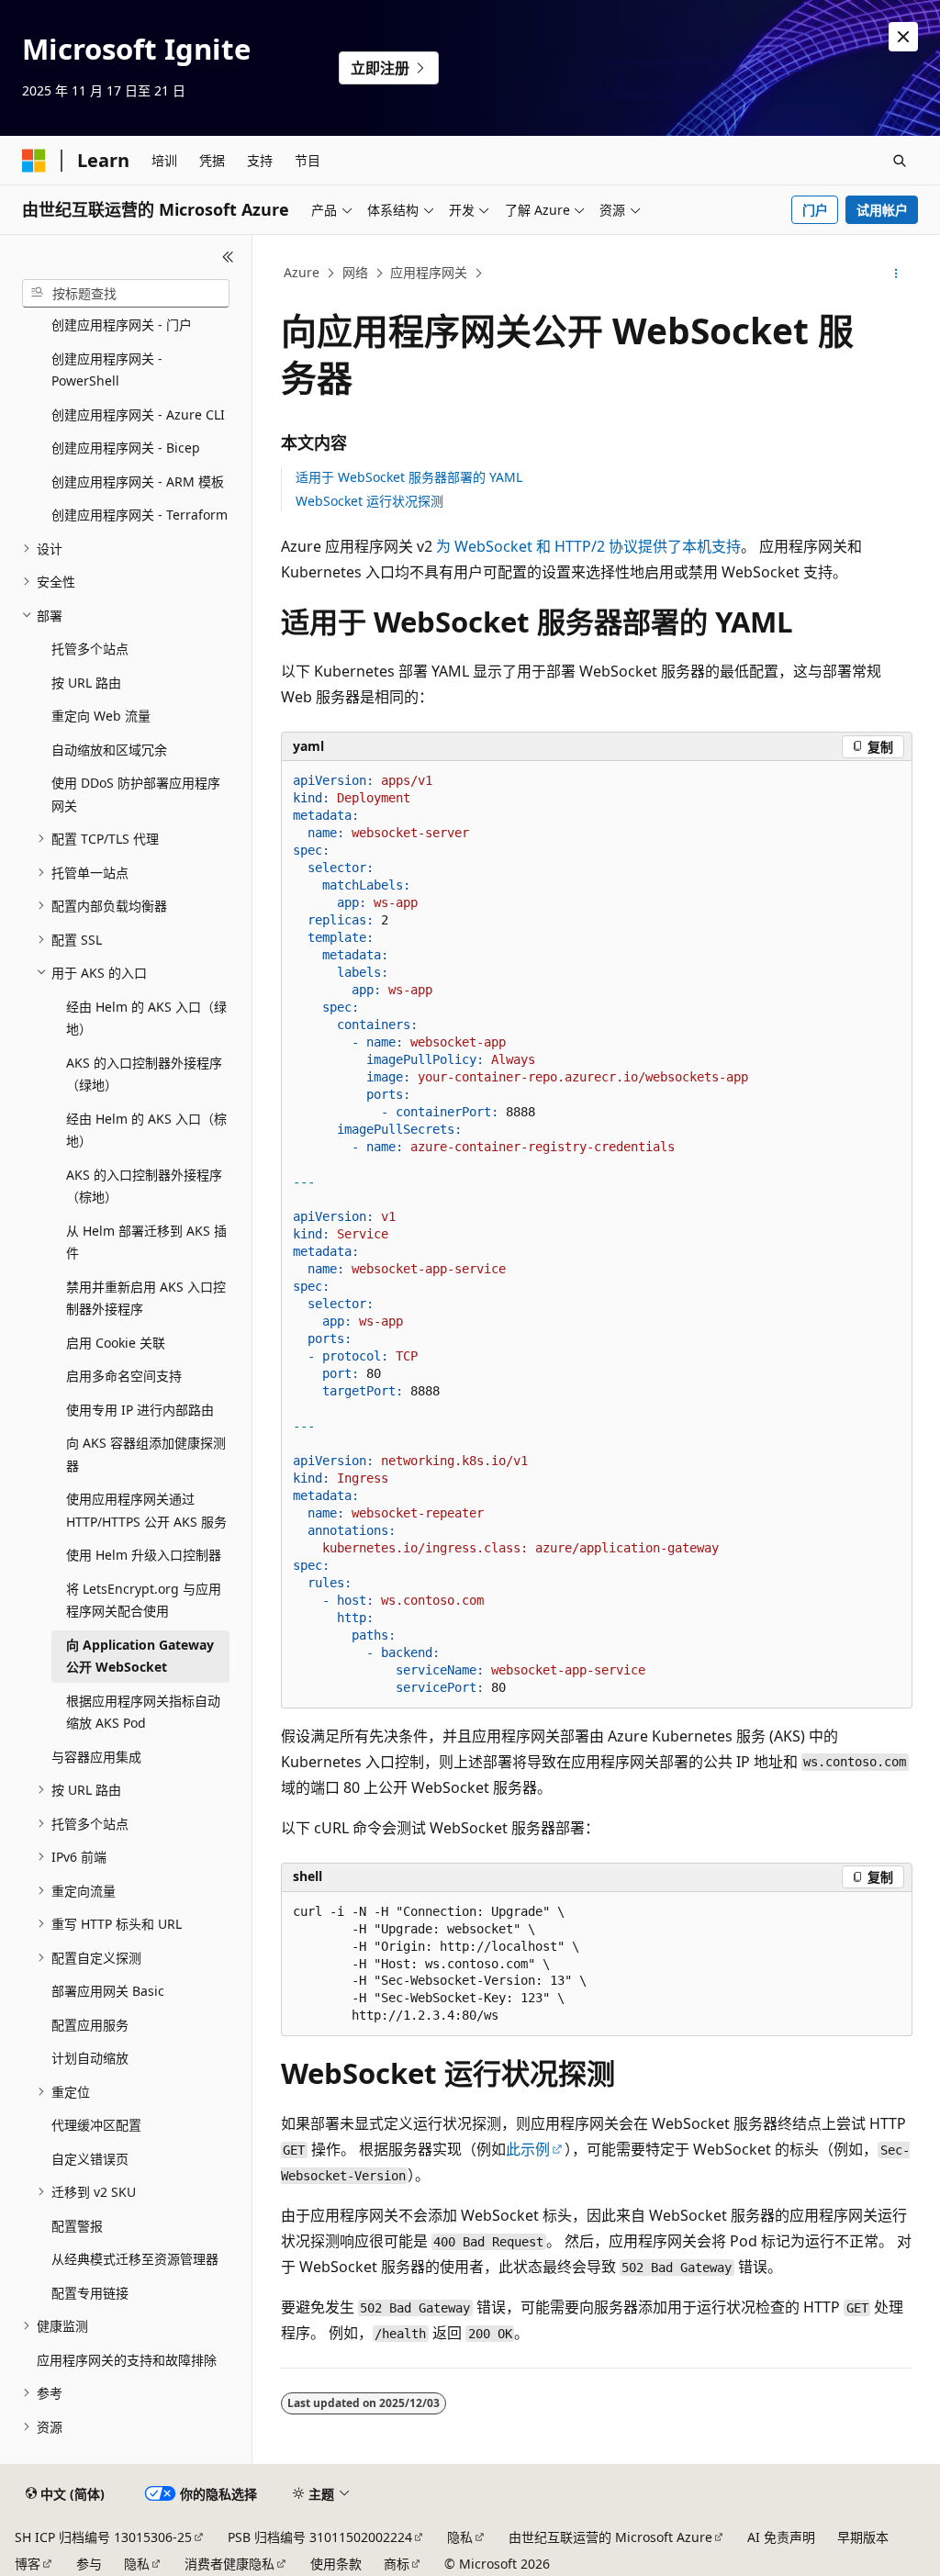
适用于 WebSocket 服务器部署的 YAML (409, 477)
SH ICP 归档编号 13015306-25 (103, 2537)
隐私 (460, 2537)
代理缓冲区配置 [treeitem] (96, 2125)
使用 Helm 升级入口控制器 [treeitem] (144, 1555)
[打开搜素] (900, 161)
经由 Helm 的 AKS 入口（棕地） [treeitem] (146, 1130)
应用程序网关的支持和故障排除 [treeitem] (127, 2360)
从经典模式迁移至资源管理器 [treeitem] (135, 2259)
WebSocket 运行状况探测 (369, 501)
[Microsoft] (34, 161)
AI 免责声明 (781, 2537)
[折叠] (228, 257)
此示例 (528, 2149)
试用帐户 (882, 210)
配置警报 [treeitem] (77, 2226)
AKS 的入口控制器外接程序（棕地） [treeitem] (144, 1186)
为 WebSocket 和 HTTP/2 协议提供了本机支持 (588, 546)
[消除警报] (903, 37)
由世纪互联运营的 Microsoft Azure (610, 2537)
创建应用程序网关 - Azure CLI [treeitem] (138, 414)
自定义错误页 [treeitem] (90, 2159)
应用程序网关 (429, 272)
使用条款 (336, 2564)
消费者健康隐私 (229, 2564)
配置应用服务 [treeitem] (90, 2025)
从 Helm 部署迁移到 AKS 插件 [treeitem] (146, 1242)
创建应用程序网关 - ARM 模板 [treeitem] (138, 482)
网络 (355, 272)
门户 (815, 210)
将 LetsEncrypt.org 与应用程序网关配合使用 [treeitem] (144, 1600)
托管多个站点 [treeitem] (90, 649)
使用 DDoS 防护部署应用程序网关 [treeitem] (136, 794)
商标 (397, 2564)
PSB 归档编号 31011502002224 (320, 2537)
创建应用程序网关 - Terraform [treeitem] (140, 515)
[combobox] (126, 294)
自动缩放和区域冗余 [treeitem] (109, 750)
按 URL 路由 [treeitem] (86, 683)
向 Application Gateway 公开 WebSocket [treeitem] (140, 1656)
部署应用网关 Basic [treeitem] (108, 1991)
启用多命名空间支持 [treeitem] (124, 1376)
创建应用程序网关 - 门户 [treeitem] (122, 325)
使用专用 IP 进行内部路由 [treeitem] (140, 1410)
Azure (302, 272)
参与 (89, 2564)
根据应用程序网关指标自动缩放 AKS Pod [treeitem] (143, 1712)
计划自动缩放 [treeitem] (90, 2058)
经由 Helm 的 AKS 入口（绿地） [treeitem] (146, 1018)
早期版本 (863, 2537)
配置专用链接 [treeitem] (90, 2293)
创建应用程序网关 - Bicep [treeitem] (126, 448)
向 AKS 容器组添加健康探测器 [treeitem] (146, 1454)
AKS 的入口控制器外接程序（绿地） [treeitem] (144, 1074)
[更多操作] (895, 274)
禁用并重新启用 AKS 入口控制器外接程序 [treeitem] (146, 1298)
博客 (28, 2564)
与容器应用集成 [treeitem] (96, 1757)
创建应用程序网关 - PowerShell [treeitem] (107, 370)
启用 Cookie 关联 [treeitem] (116, 1343)
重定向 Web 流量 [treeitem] (101, 716)
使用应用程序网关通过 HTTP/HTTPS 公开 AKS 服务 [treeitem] (146, 1510)
